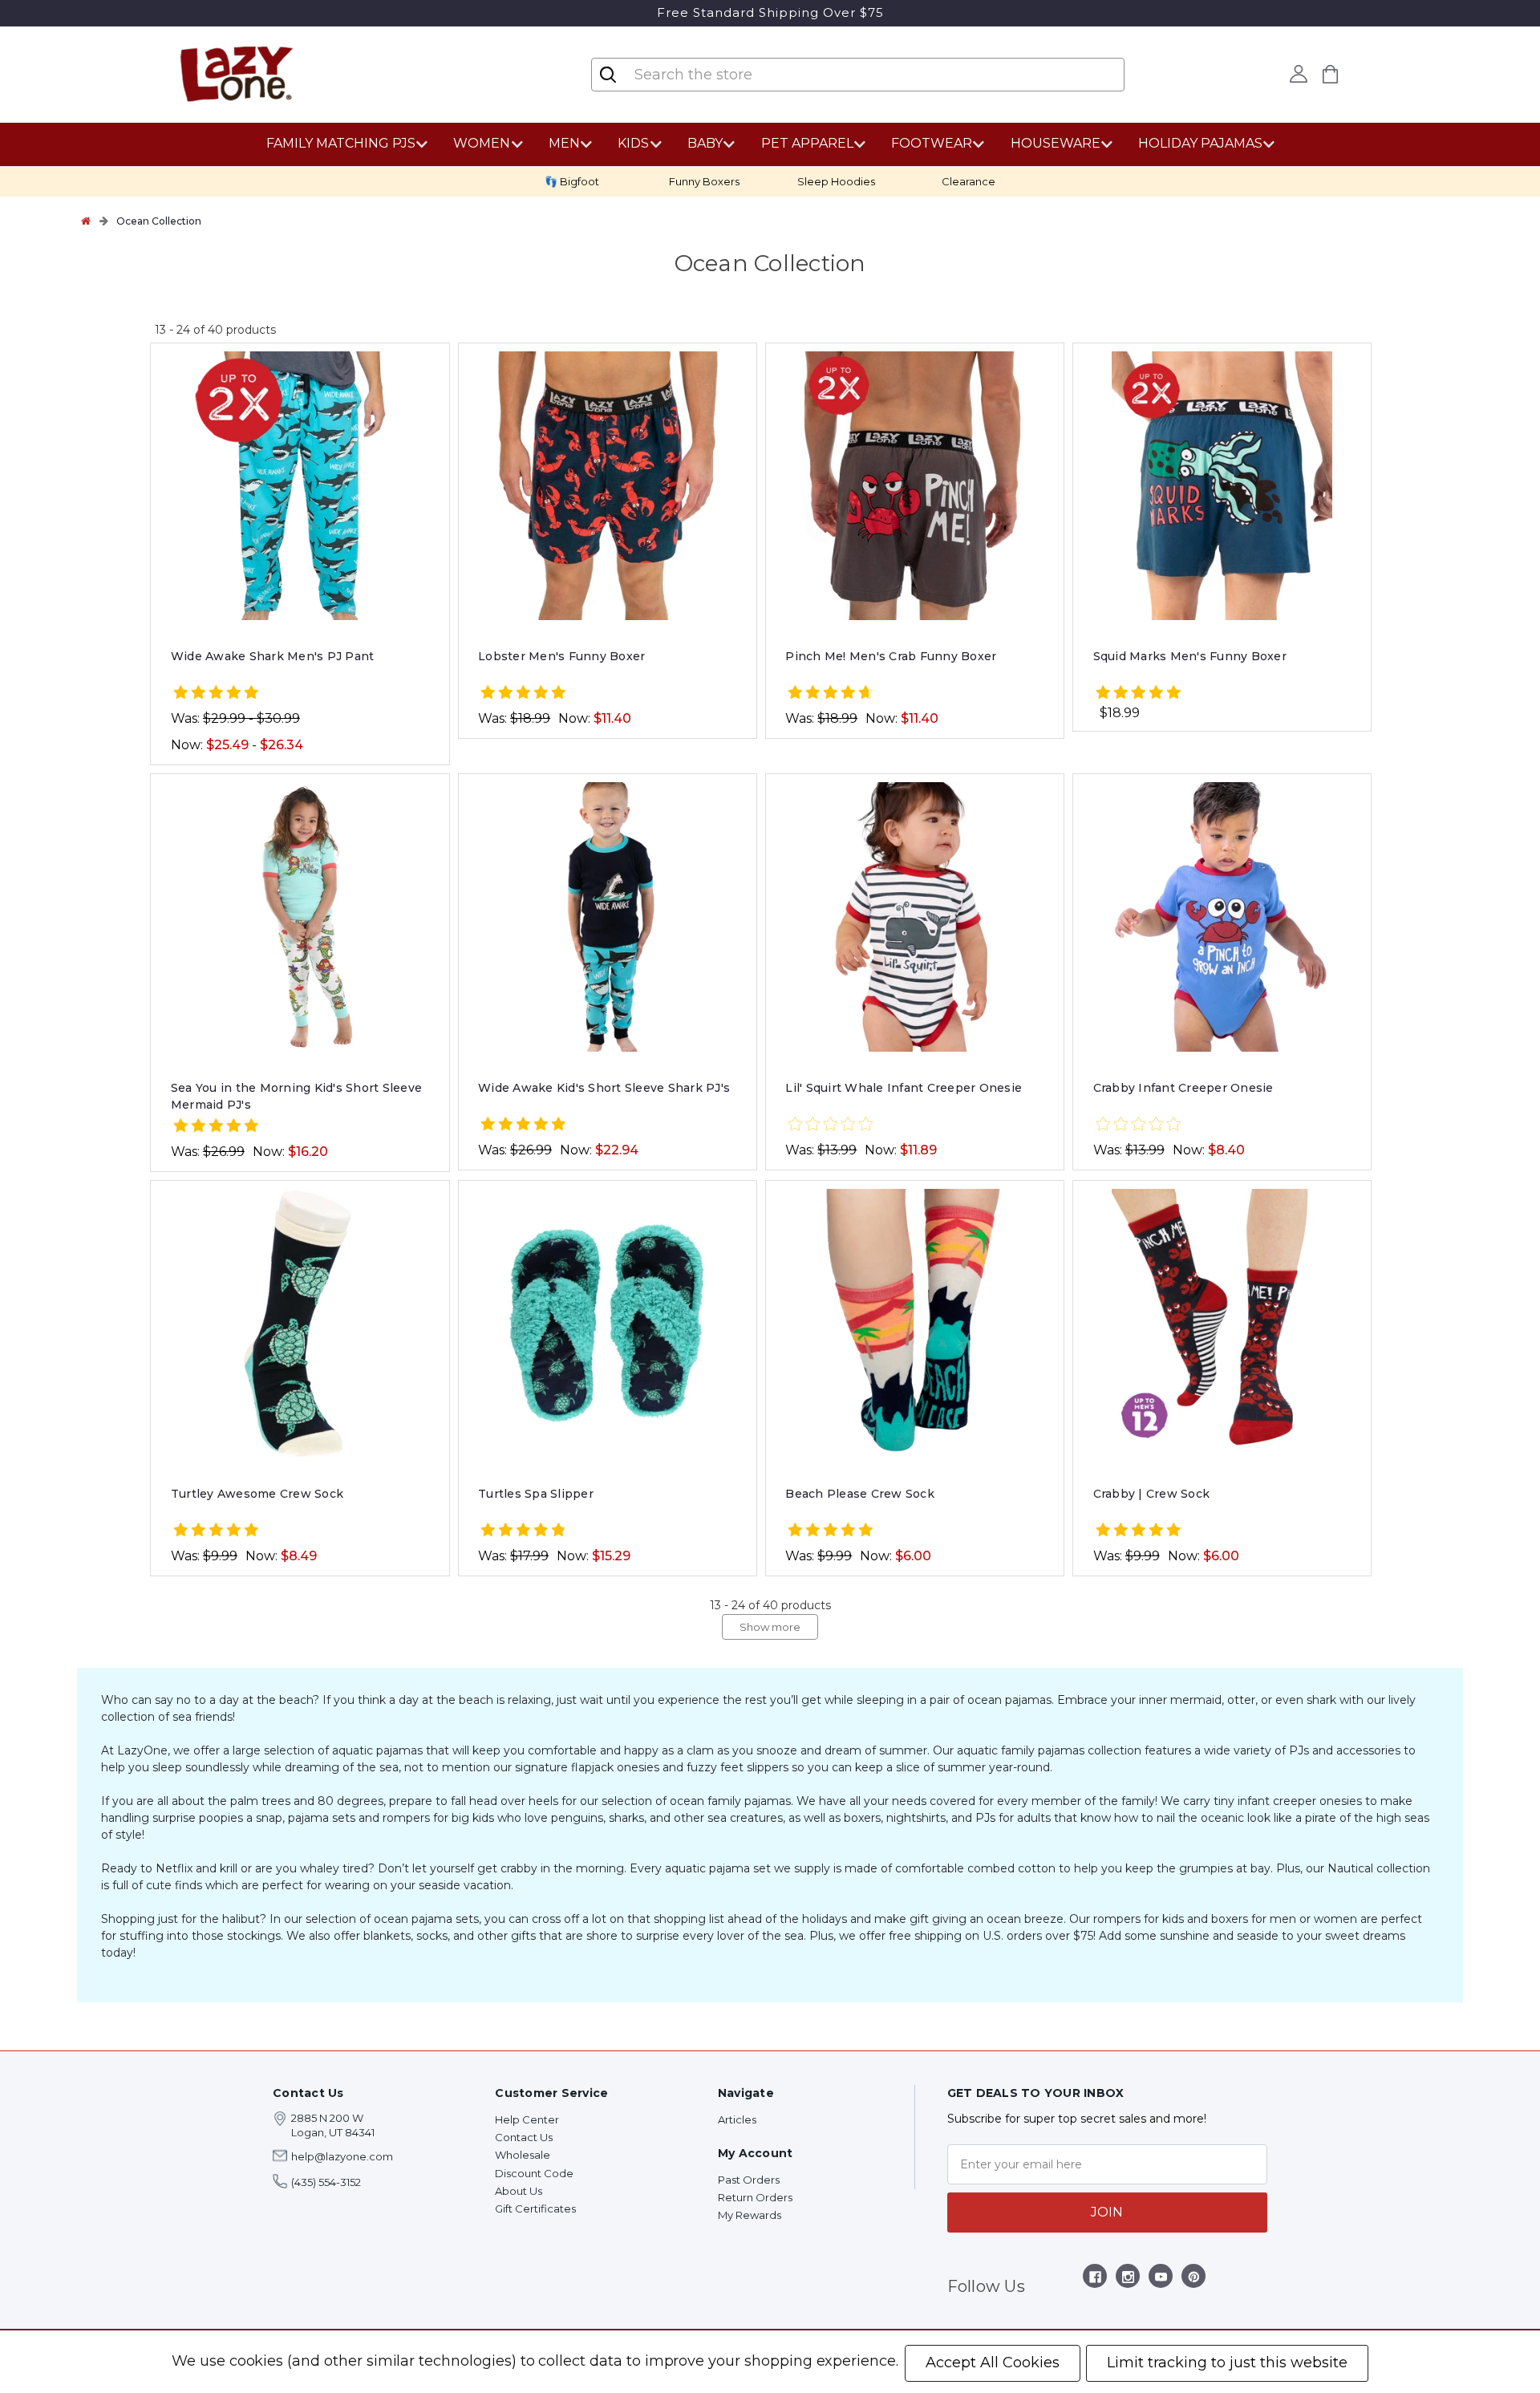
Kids (633, 143)
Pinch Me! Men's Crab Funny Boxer (891, 656)
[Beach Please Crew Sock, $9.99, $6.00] (914, 1324)
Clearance (969, 181)
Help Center (527, 2119)
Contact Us (524, 2137)
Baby (705, 143)
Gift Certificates (535, 2208)
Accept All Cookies (993, 2363)
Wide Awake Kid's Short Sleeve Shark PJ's (604, 1088)
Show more (770, 1627)
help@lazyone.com (342, 2156)
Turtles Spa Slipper (536, 1494)
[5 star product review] (216, 694)
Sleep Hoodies (836, 181)
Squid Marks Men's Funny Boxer (1190, 656)
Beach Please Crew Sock (860, 1494)
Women (482, 143)
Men (564, 143)
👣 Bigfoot (572, 181)
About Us (519, 2191)
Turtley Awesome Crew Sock (257, 1494)
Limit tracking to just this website (1227, 2363)
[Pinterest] (1194, 2279)
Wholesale (523, 2155)
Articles (737, 2119)
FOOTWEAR (932, 143)
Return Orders (755, 2197)
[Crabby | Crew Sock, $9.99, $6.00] (1222, 1324)
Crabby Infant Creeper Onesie (1183, 1088)
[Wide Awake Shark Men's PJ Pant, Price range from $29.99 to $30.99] (300, 486)
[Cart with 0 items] (1331, 74)
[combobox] (728, 75)
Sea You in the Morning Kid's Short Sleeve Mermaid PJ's (296, 1096)
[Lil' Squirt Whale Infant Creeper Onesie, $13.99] (914, 917)
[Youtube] (1161, 2279)
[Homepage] (86, 221)
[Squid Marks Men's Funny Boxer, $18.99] (1222, 486)
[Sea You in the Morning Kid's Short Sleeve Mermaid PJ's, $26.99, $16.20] (300, 917)
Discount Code (534, 2173)
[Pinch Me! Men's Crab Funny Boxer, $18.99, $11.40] (914, 486)
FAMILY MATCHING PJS (341, 143)
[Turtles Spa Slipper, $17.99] (607, 1324)
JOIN (1107, 2212)
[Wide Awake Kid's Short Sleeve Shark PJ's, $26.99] (607, 917)
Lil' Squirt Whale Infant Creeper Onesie (904, 1088)
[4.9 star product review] (523, 1531)
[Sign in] (1299, 74)
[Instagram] (1128, 2279)
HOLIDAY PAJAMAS (1200, 143)
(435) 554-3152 (326, 2182)
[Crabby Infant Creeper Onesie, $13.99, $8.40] (1222, 917)
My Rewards (750, 2215)
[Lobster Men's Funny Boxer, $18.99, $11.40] (607, 486)
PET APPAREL (807, 143)
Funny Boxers (704, 181)
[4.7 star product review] (830, 694)
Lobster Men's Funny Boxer (561, 656)
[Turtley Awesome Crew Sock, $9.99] (300, 1324)
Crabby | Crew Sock (1152, 1494)
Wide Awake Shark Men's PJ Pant (273, 656)
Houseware (1056, 143)
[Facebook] (1095, 2279)
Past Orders (749, 2180)
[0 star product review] (830, 1125)
